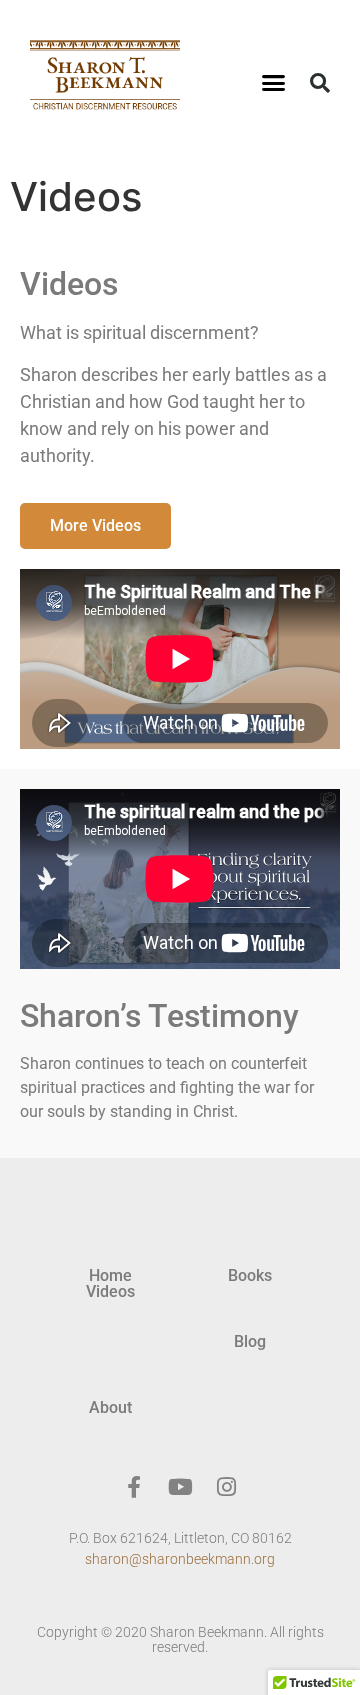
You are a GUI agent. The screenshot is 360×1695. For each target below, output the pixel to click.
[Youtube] (180, 1487)
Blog (250, 1341)
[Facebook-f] (134, 1487)
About (110, 1407)
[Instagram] (226, 1487)
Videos (110, 1291)
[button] (274, 83)
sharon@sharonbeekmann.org (180, 1559)
